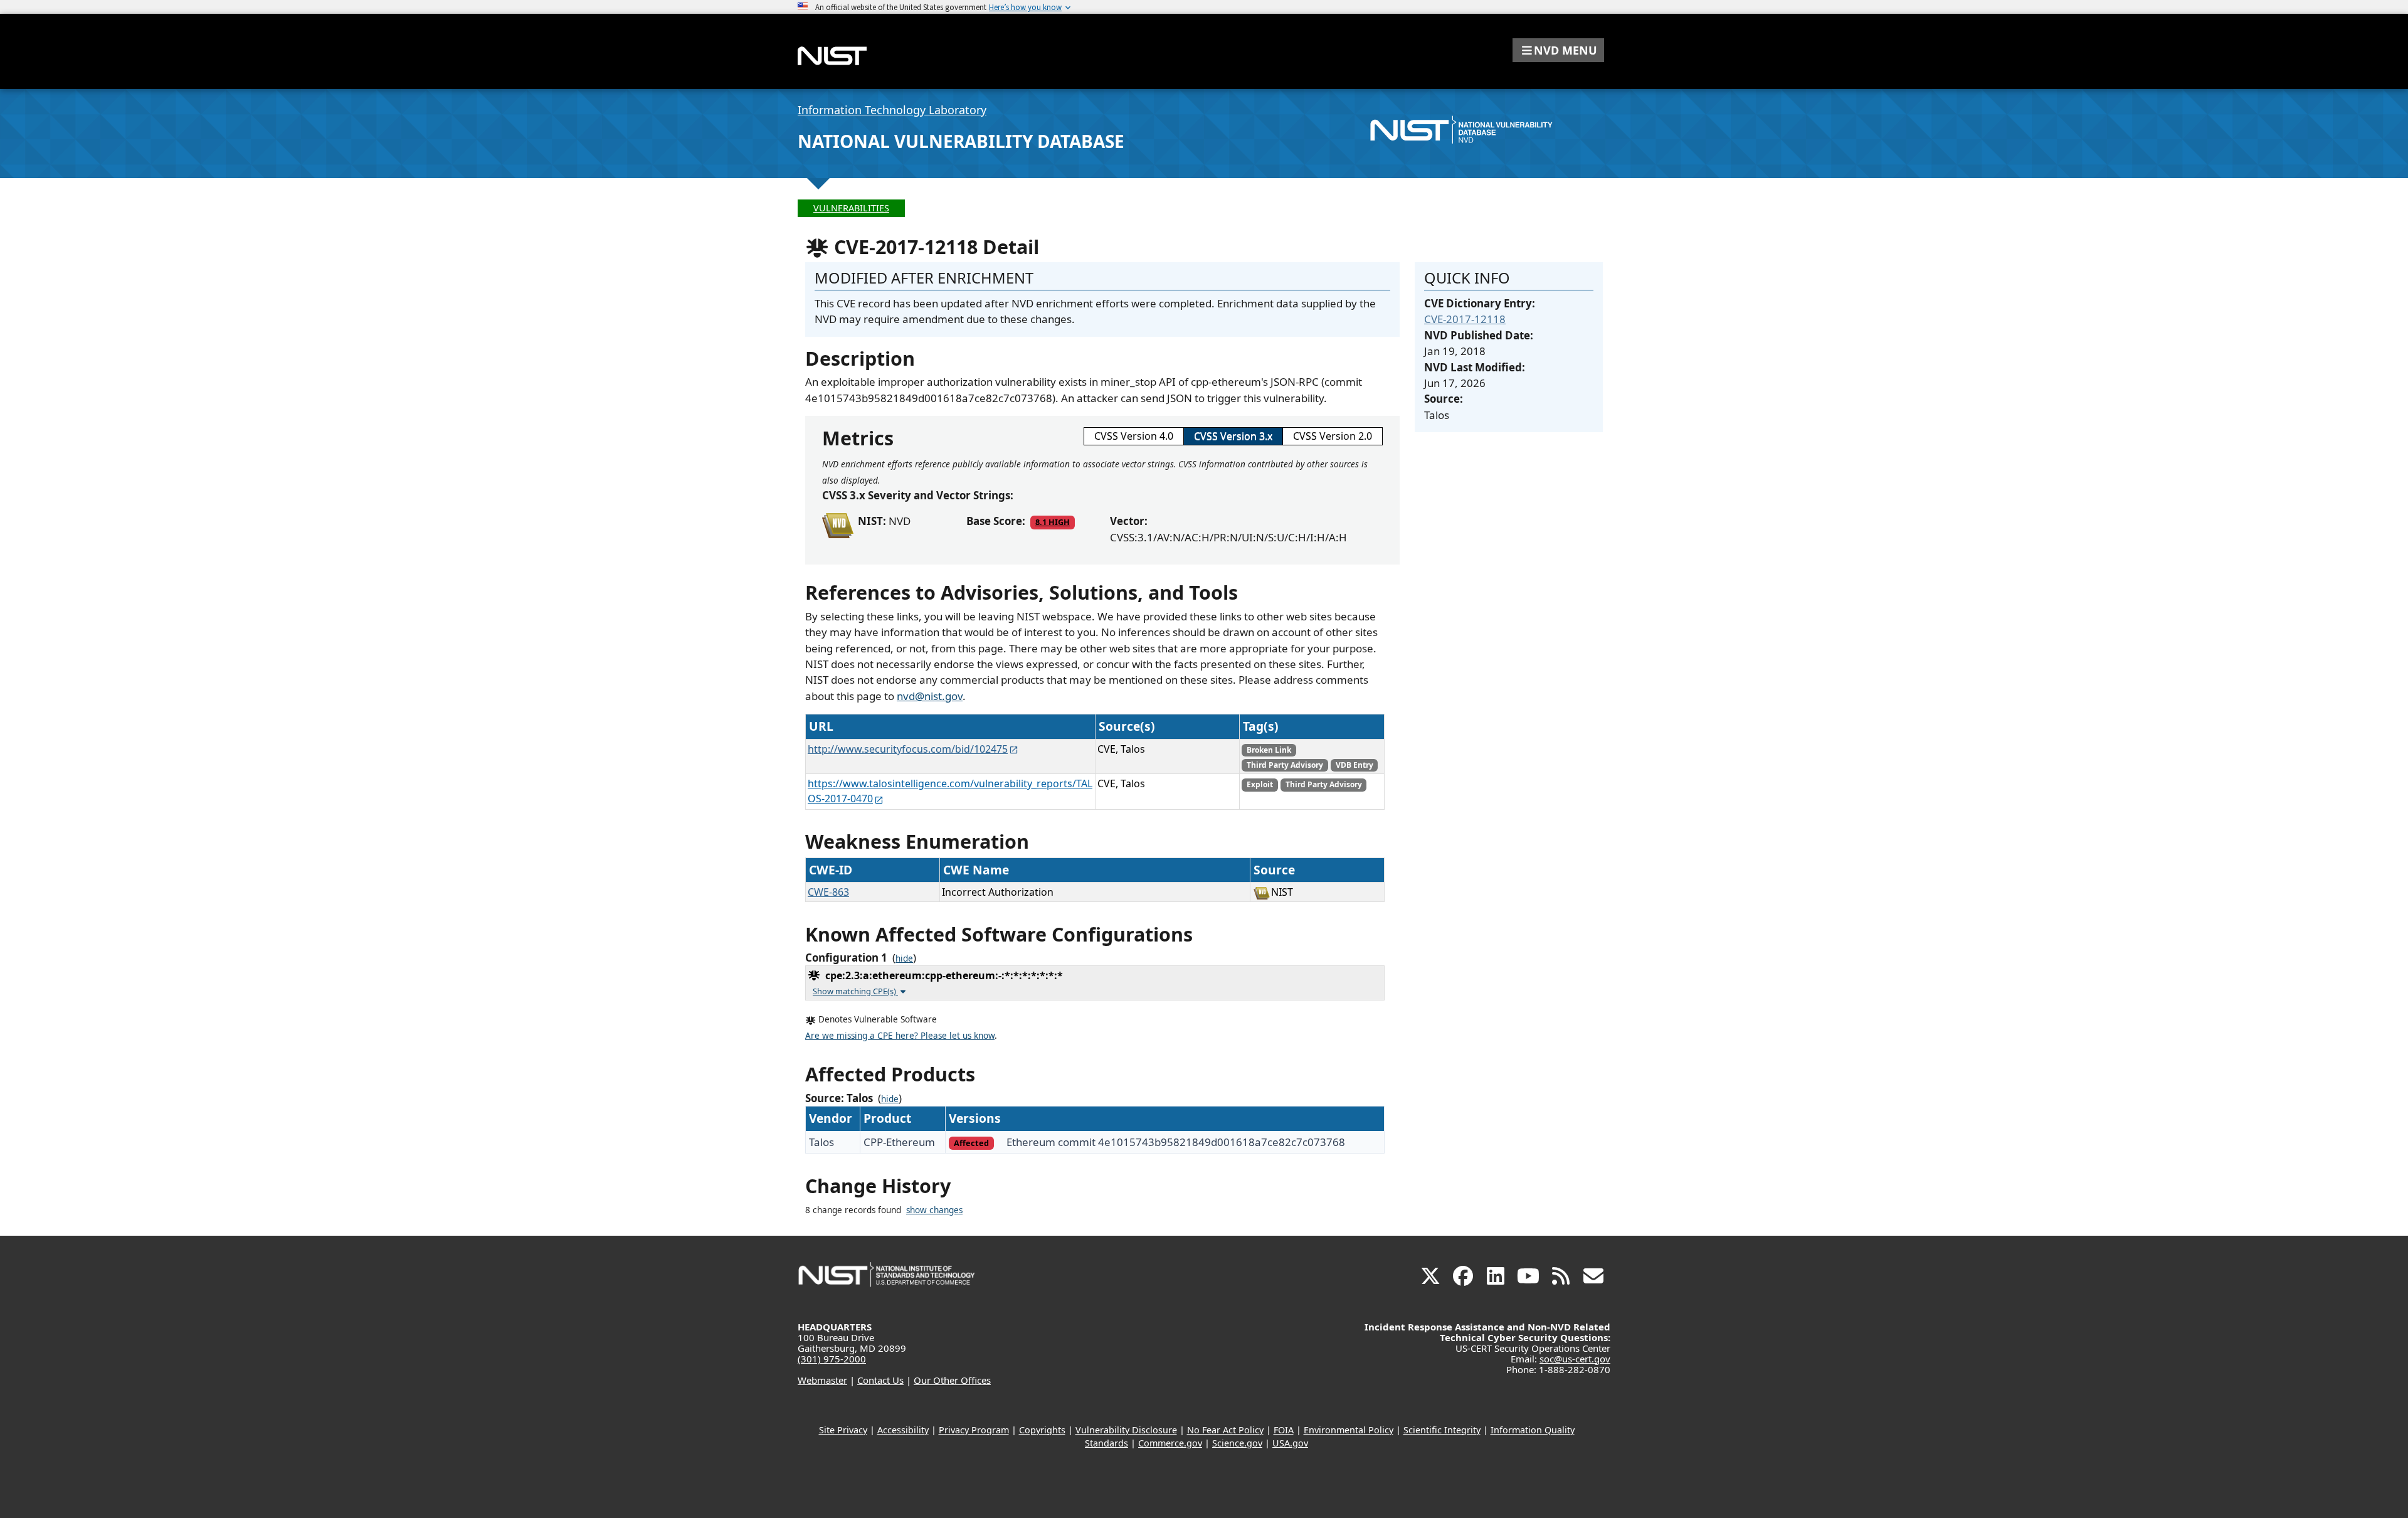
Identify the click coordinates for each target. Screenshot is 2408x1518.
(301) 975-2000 (832, 1359)
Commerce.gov (1170, 1443)
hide (904, 958)
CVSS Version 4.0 (1134, 436)
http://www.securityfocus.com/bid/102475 (908, 749)
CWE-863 (828, 892)
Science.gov (1237, 1443)
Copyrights (1042, 1430)
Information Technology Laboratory (892, 110)
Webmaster (822, 1380)
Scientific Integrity (1442, 1430)
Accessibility (903, 1430)
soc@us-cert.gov (1575, 1359)
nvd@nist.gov (930, 696)
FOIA (1284, 1430)
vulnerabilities (851, 208)
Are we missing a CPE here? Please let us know (900, 1036)
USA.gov (1290, 1443)
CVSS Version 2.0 (1333, 436)
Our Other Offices (952, 1380)
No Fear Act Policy (1225, 1430)
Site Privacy (843, 1430)
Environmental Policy (1349, 1430)
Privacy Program (974, 1430)
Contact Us (880, 1380)
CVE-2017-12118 (1465, 319)
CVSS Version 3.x (1233, 436)
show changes (934, 1210)
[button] (1558, 50)
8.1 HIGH (1053, 522)
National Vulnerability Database (961, 141)
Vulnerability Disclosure (1126, 1430)
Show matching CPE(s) (855, 991)
